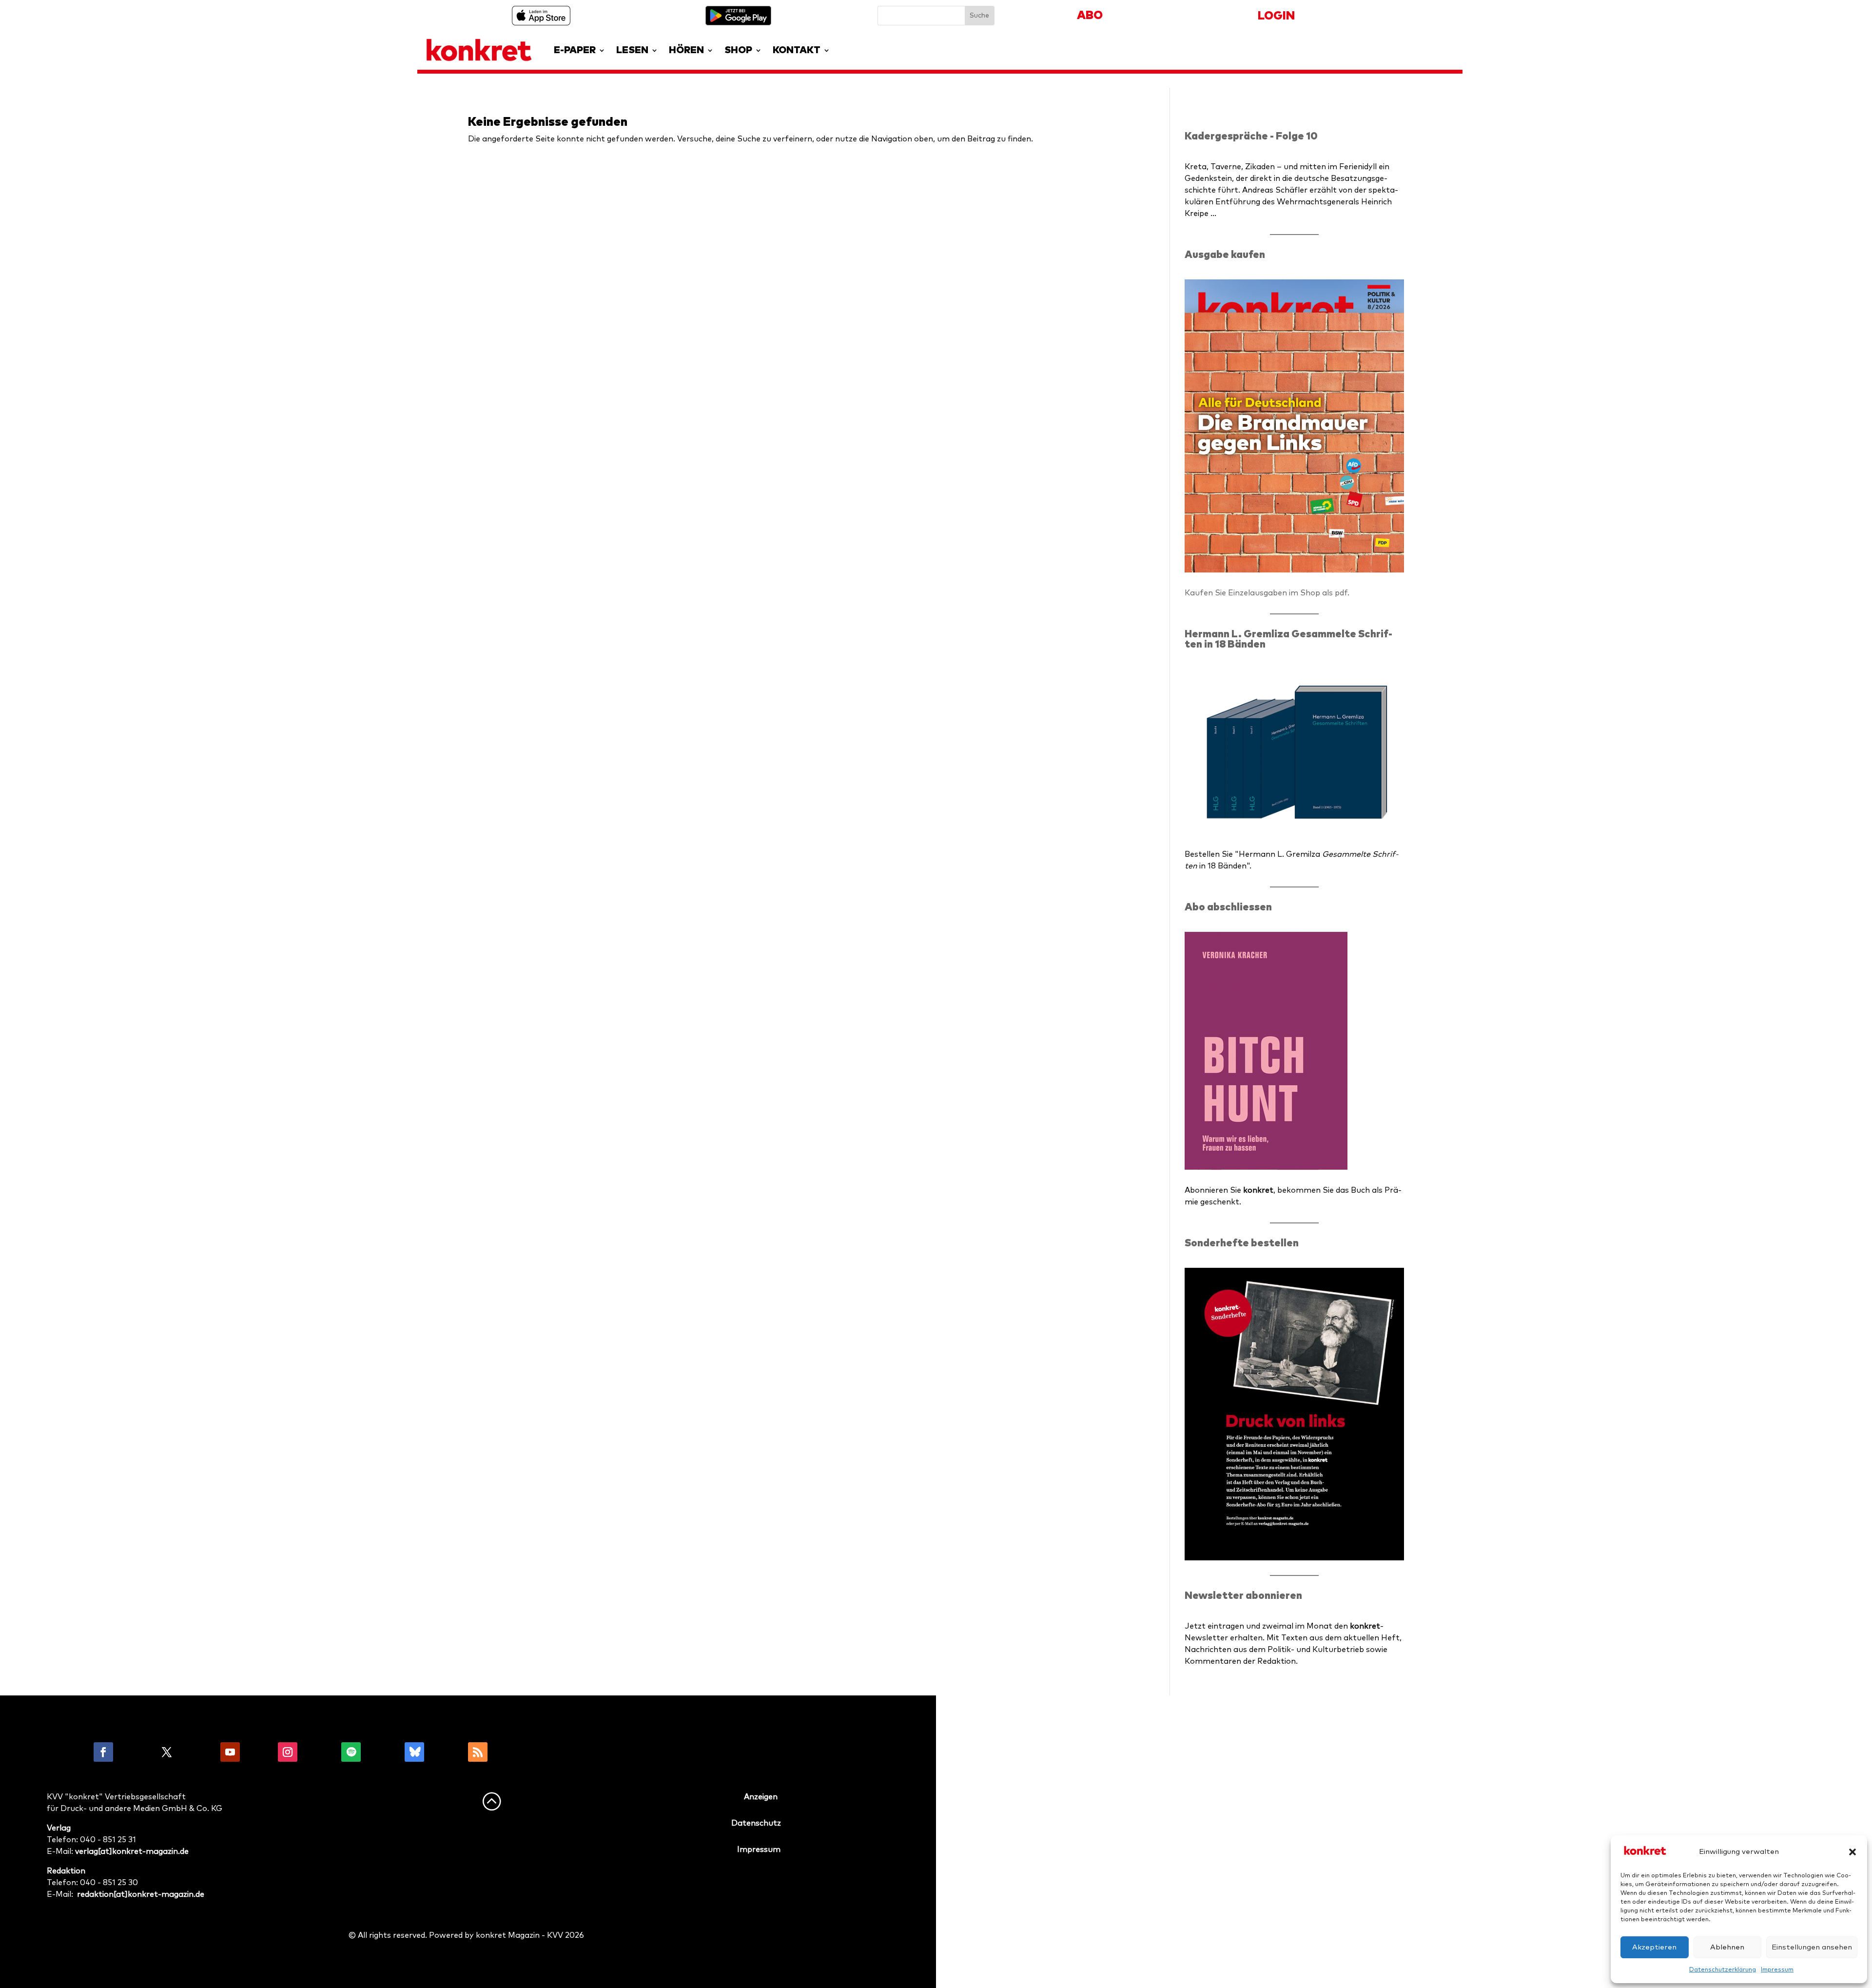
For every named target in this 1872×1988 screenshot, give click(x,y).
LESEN (632, 50)
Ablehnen (1727, 1947)
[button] (1852, 1852)
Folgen (135, 1752)
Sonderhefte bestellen (1242, 1243)
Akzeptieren (1654, 1947)
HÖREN (686, 50)
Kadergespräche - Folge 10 (1251, 136)
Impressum (1777, 1970)
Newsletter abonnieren (1243, 1596)
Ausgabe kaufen (1225, 255)
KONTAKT (797, 50)
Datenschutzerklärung (1723, 1970)
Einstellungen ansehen (1812, 1947)
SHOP (738, 50)
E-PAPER (575, 50)
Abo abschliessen (1228, 907)
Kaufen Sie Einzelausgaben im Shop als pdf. (1267, 593)
